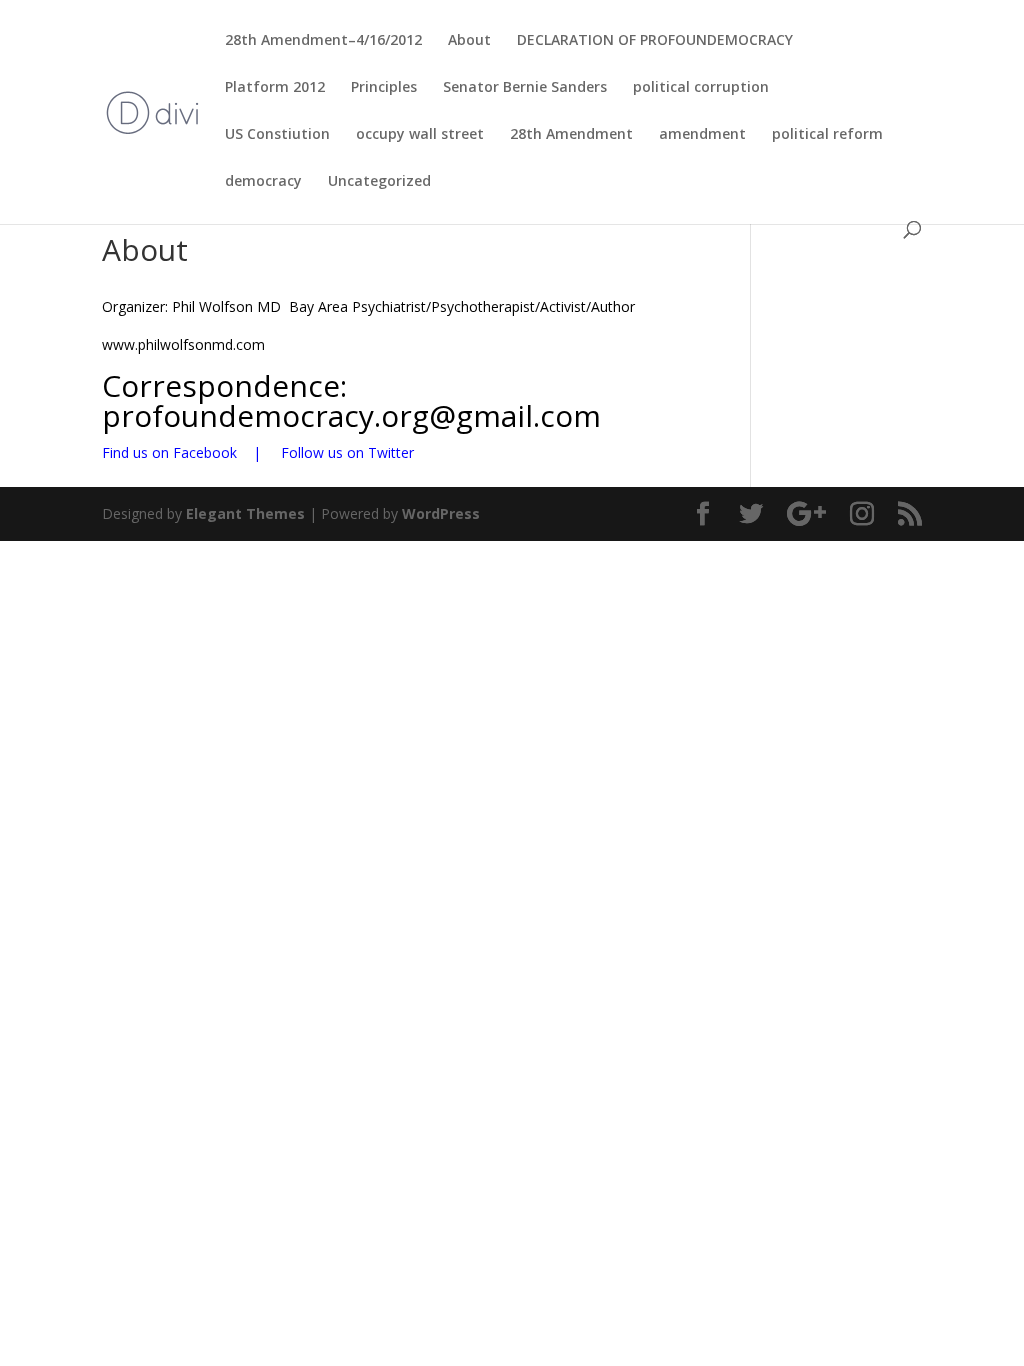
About (469, 41)
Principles (384, 88)
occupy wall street (420, 135)
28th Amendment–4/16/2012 (323, 41)
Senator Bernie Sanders (525, 88)
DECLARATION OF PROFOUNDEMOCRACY (655, 41)
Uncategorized (379, 182)
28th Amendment (571, 135)
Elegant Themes (245, 513)
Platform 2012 (275, 88)
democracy (263, 182)
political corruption (701, 88)
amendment (702, 135)
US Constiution (277, 135)
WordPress (441, 513)
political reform (827, 135)
